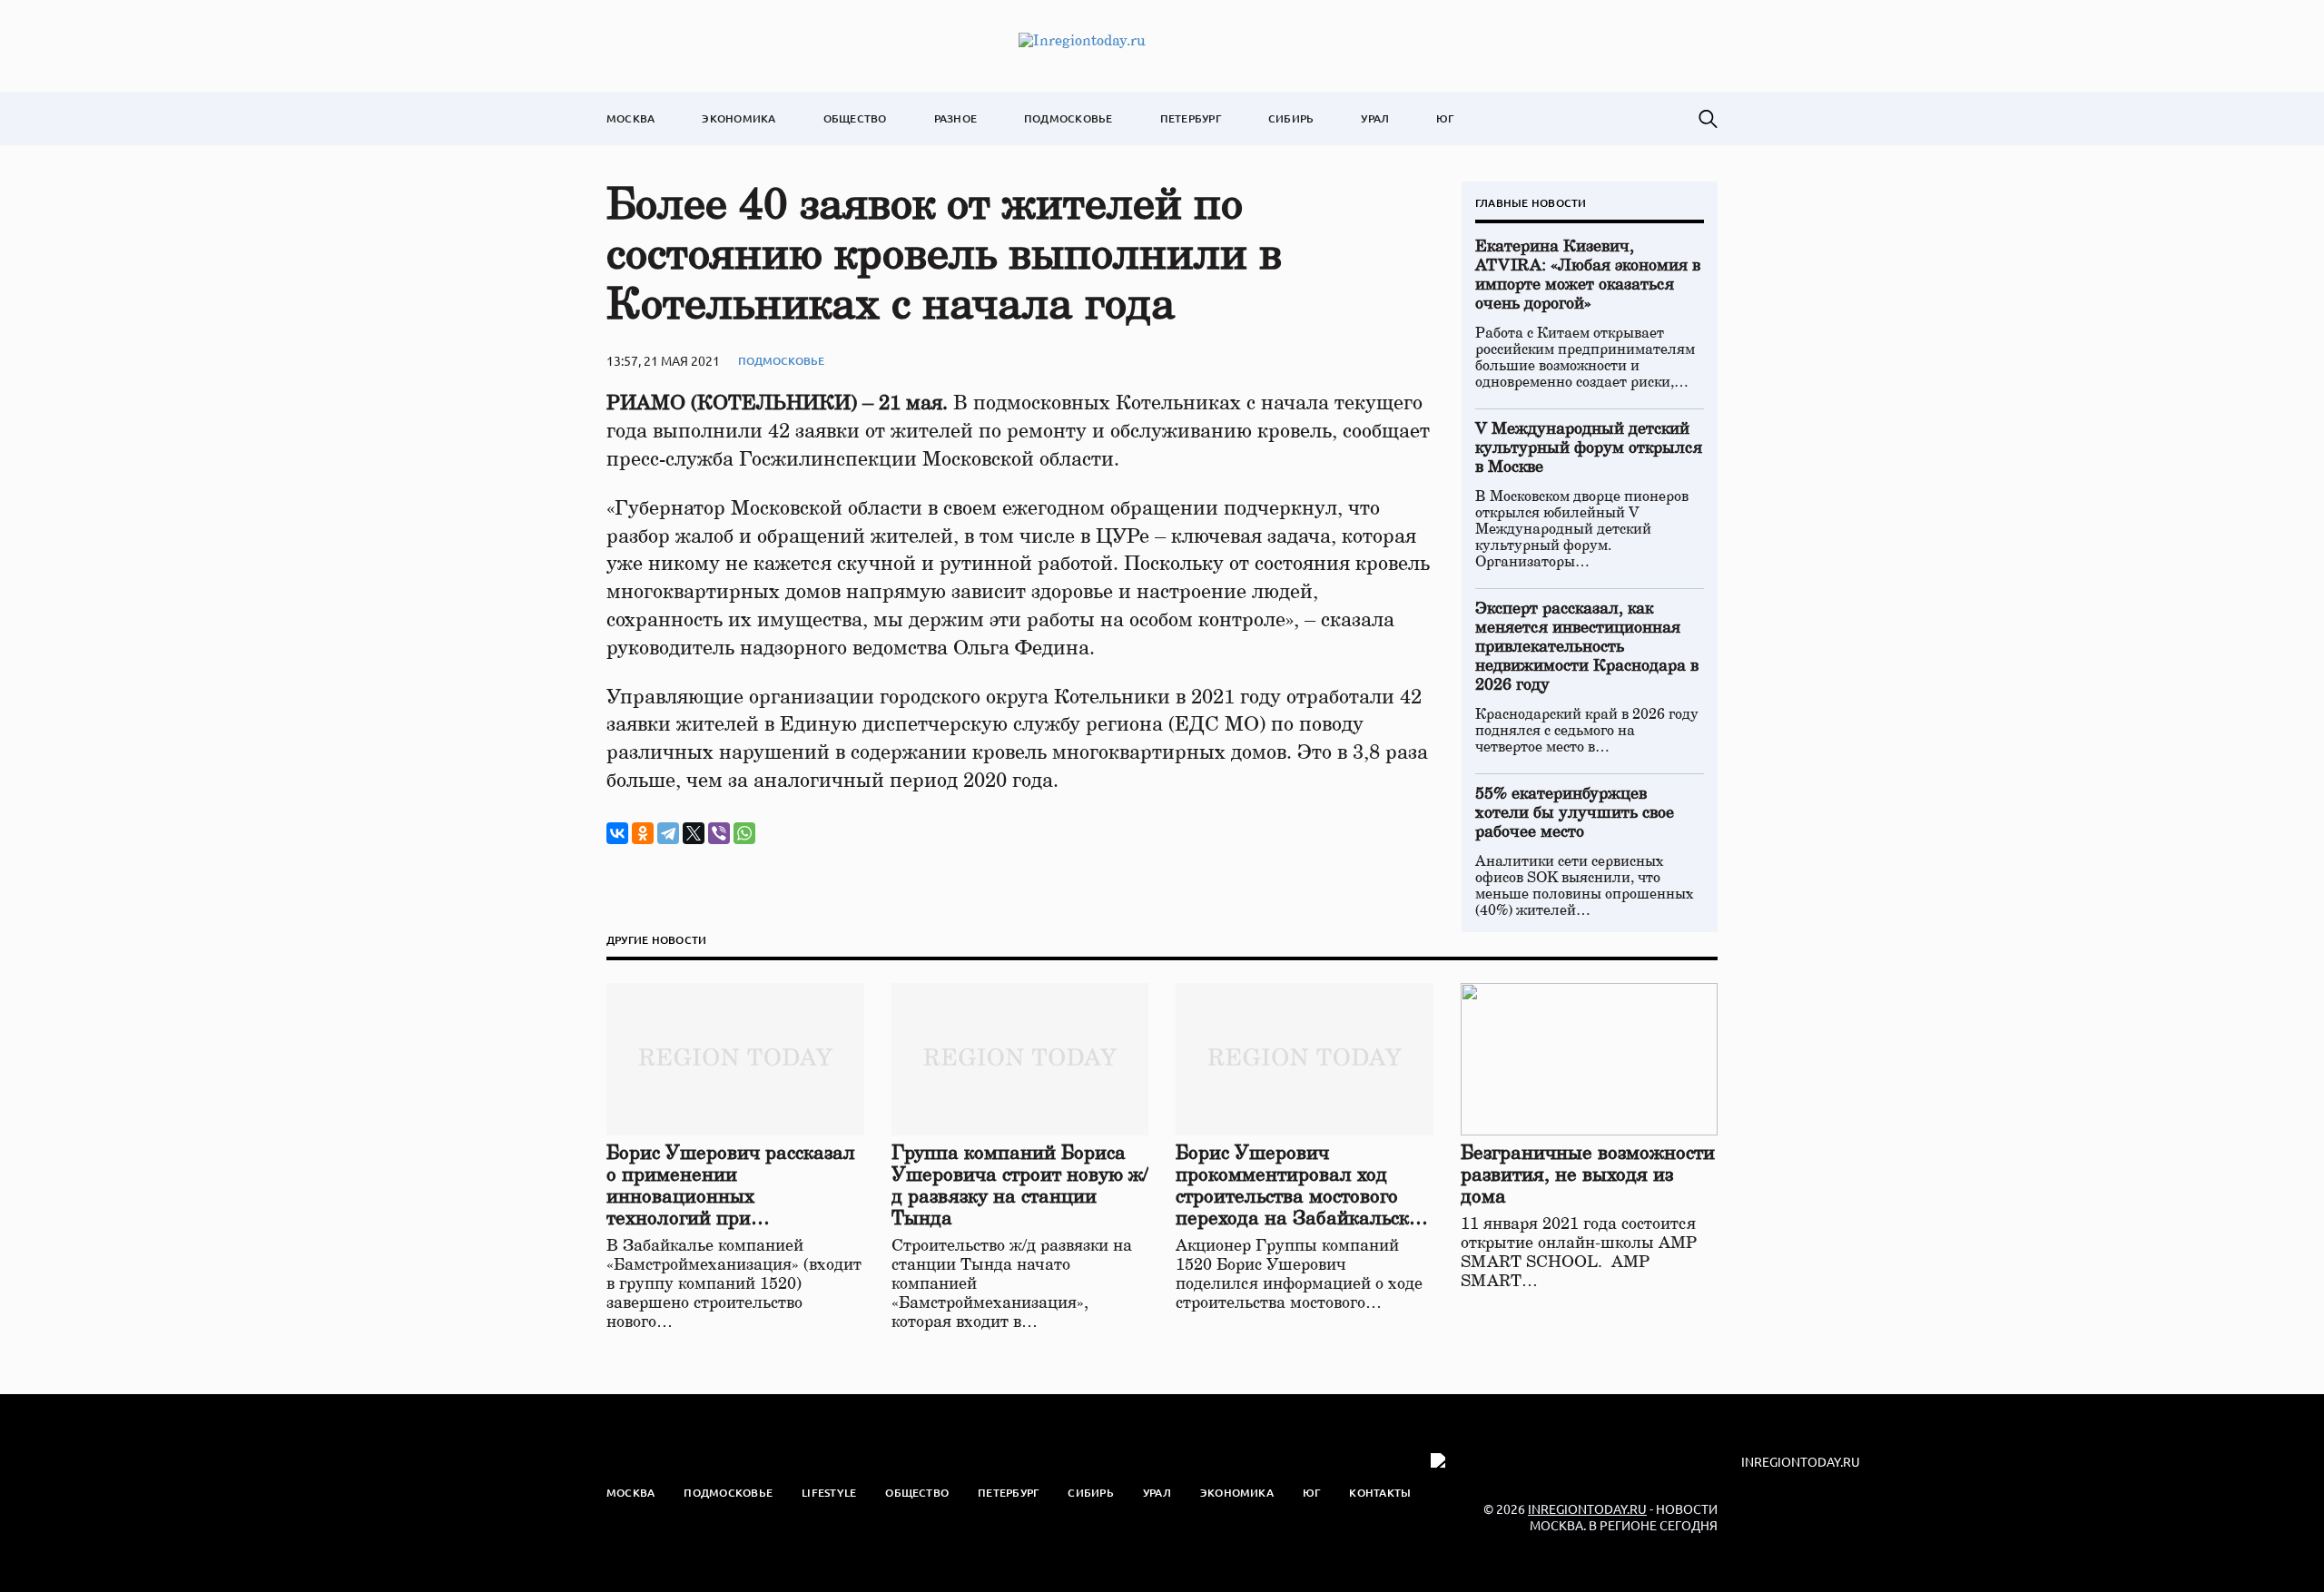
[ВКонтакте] (617, 833)
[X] (694, 833)
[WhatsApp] (744, 833)
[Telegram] (668, 833)
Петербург (1191, 118)
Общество (855, 118)
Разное (955, 118)
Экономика (739, 118)
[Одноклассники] (643, 833)
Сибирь (1291, 118)
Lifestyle (829, 1493)
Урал (1375, 118)
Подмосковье (1068, 118)
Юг (1445, 118)
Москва (630, 118)
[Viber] (719, 833)
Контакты (1380, 1493)
